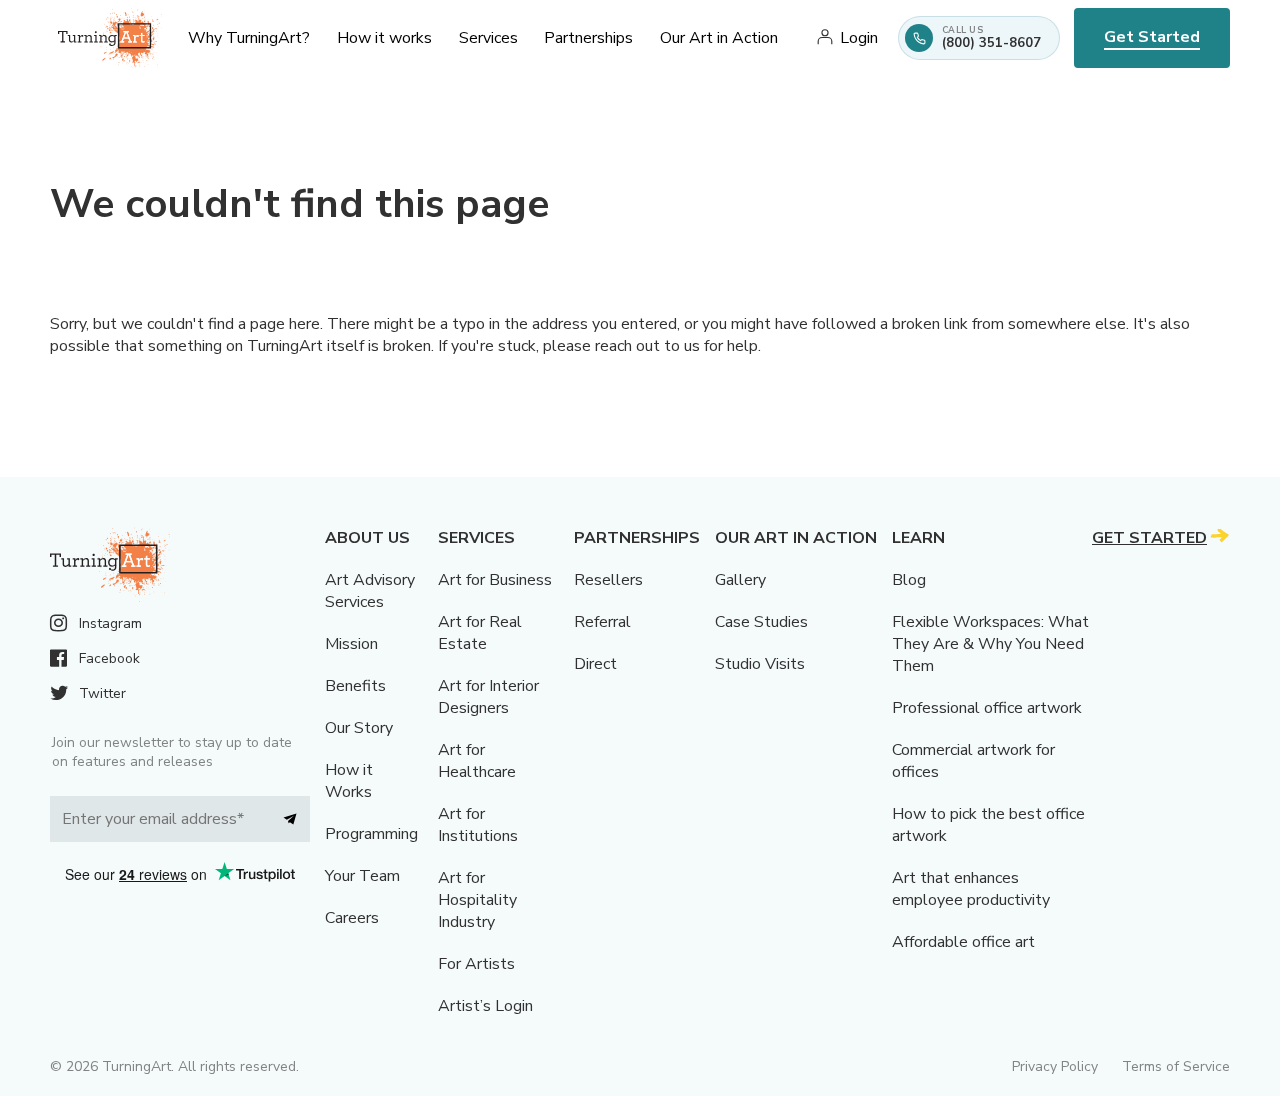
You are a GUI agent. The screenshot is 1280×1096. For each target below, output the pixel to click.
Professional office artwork (987, 708)
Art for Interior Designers (488, 697)
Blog (909, 580)
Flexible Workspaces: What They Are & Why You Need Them (990, 644)
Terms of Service (1176, 1066)
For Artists (476, 964)
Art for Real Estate (480, 633)
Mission (351, 644)
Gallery (740, 580)
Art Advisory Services (370, 591)
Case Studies (761, 622)
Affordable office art (963, 942)
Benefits (355, 686)
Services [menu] (488, 38)
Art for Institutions (478, 825)
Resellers (608, 580)
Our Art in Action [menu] (719, 38)
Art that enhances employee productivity (971, 889)
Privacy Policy (1055, 1066)
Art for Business (495, 580)
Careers (352, 918)
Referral (602, 622)
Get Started (1152, 37)
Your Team (362, 876)
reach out (627, 346)
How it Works (349, 781)
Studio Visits (760, 664)
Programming (371, 834)
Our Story (359, 728)
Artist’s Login (485, 1006)
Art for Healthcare (477, 761)
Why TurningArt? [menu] (249, 38)
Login (859, 38)
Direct (595, 664)
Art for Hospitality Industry (477, 900)
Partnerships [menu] (588, 38)
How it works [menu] (384, 38)
